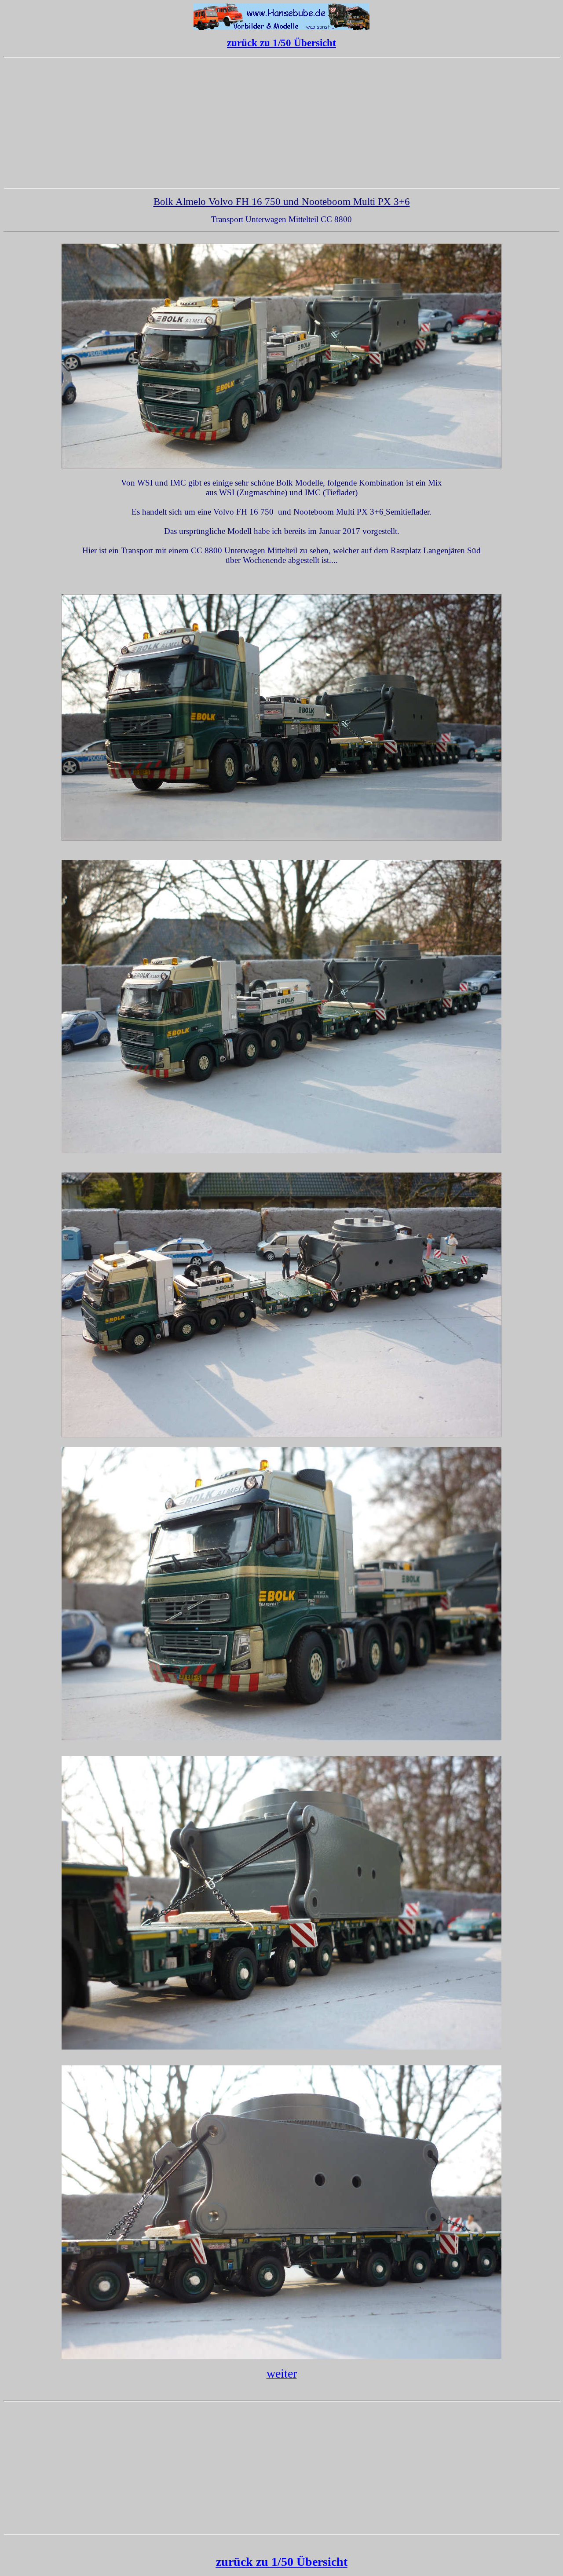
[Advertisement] (281, 123)
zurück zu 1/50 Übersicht (281, 43)
